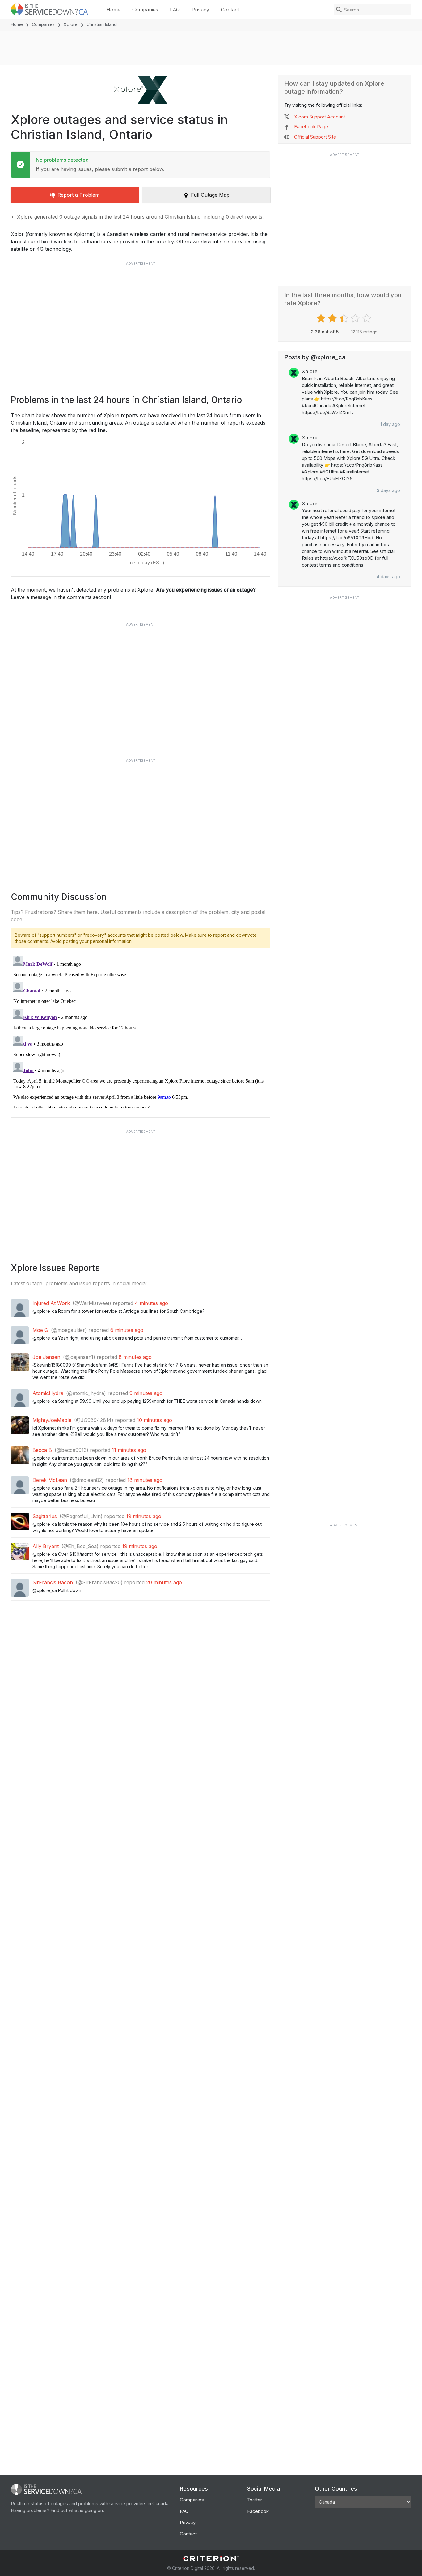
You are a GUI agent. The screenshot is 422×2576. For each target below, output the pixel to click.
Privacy (200, 10)
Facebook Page (311, 127)
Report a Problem (78, 195)
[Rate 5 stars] (367, 318)
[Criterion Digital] (211, 2559)
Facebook (258, 2511)
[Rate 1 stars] (322, 318)
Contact (230, 10)
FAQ (175, 10)
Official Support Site (315, 137)
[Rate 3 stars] (345, 318)
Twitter (255, 2500)
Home (113, 10)
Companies (145, 10)
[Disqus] (141, 1031)
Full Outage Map (210, 195)
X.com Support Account (320, 117)
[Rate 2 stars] (333, 318)
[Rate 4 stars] (356, 318)
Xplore (71, 24)
